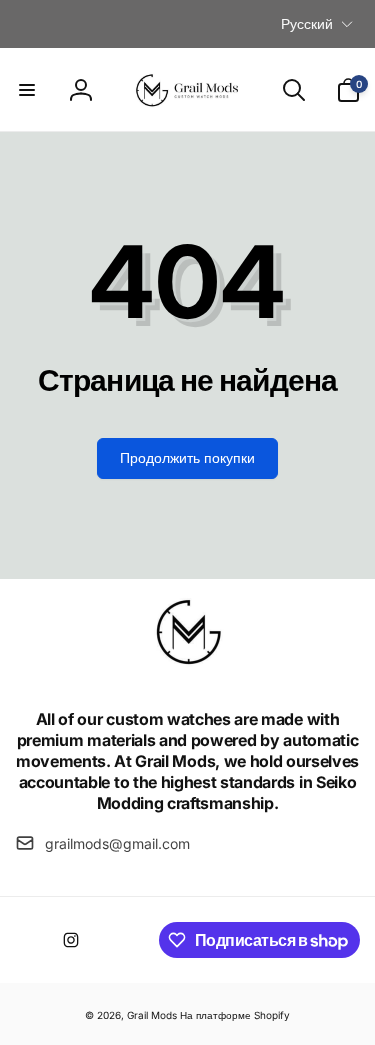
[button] (27, 90)
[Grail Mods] (188, 666)
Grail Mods (152, 1015)
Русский (307, 23)
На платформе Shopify (235, 1015)
